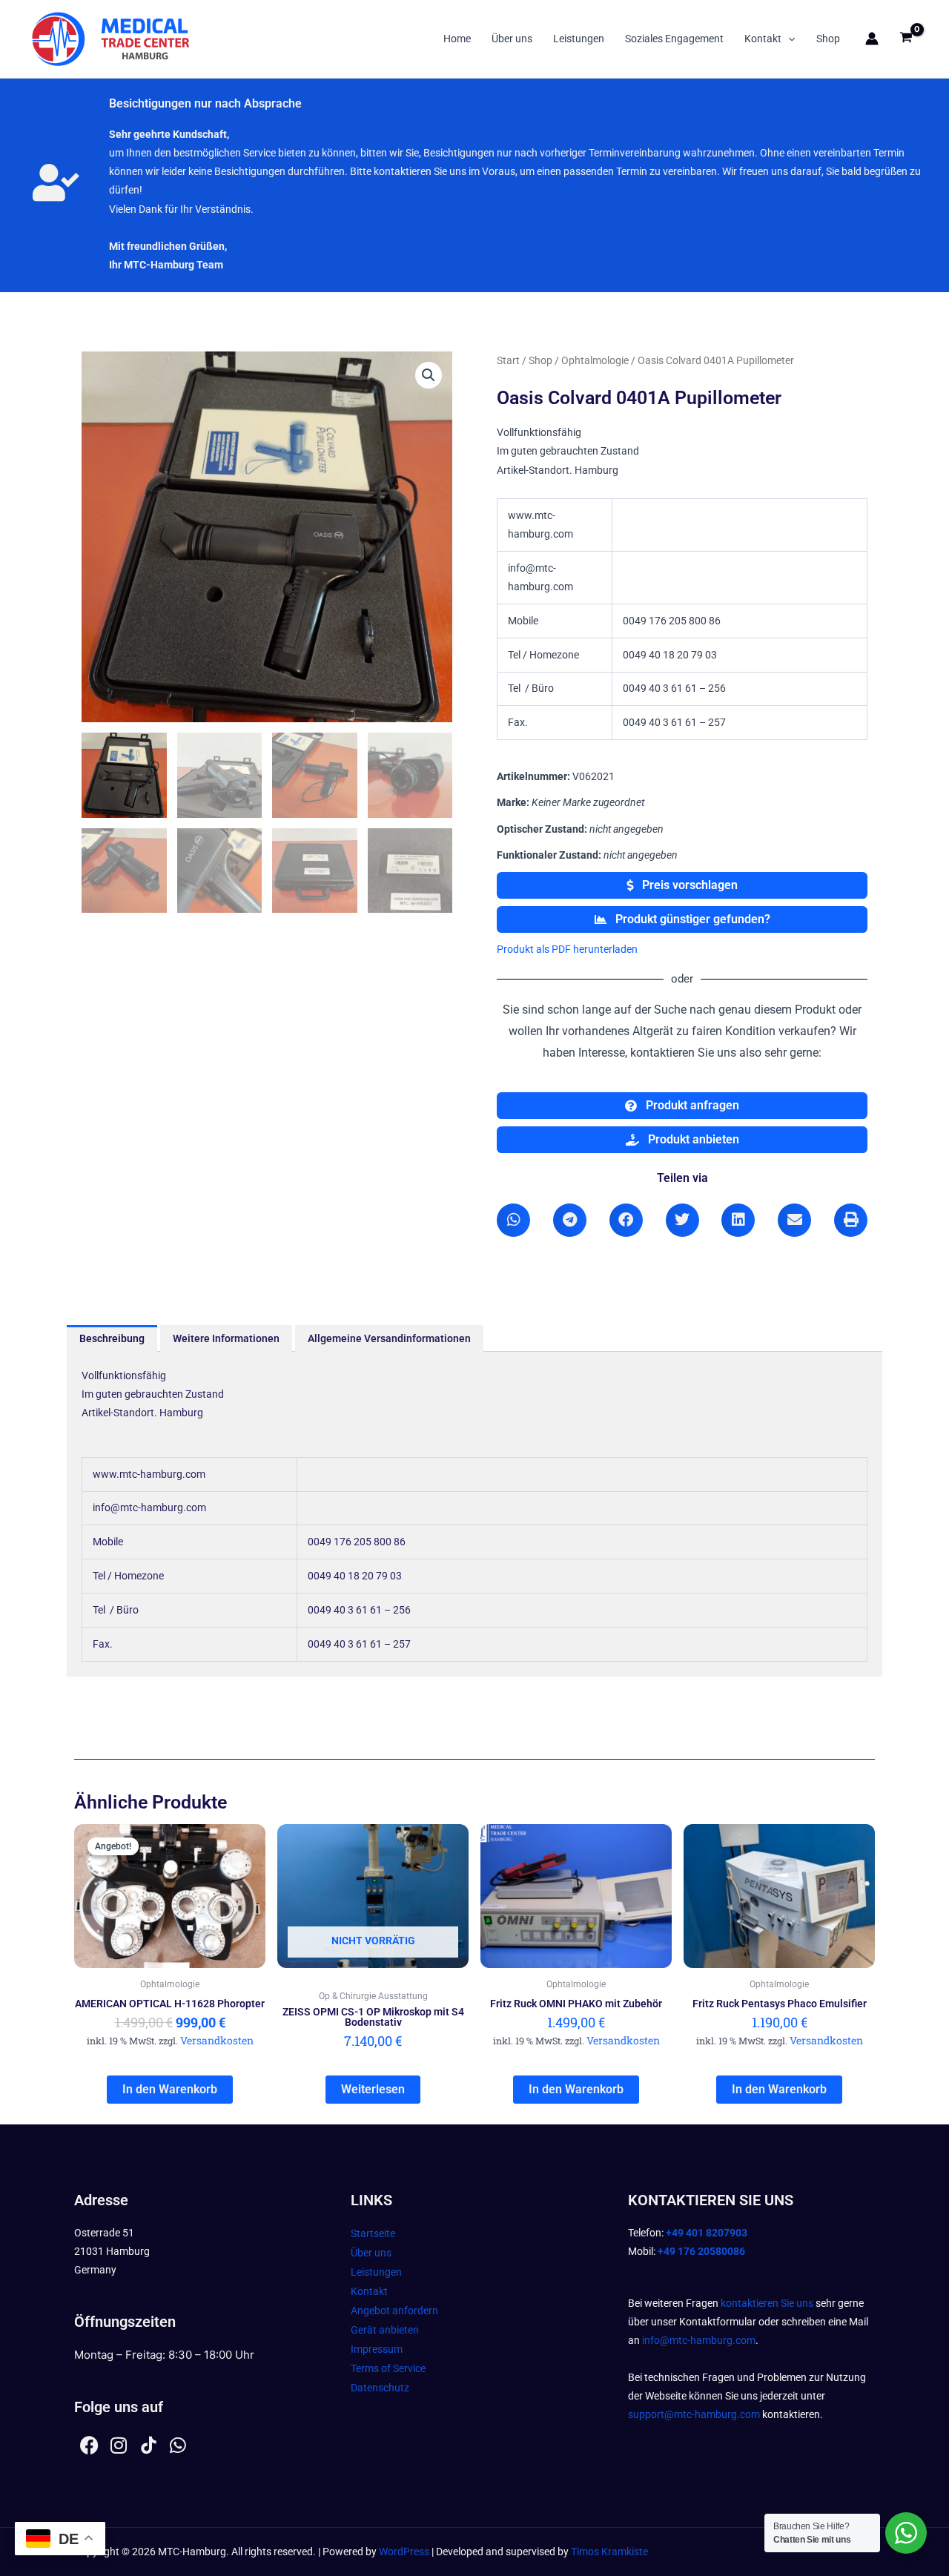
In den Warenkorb (170, 2089)
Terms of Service (388, 2368)
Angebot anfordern (394, 2311)
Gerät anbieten (385, 2330)
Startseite (373, 2233)
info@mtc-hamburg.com (699, 2340)
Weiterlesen (373, 2089)
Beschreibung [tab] (112, 1338)
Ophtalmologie (595, 360)
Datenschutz (380, 2388)
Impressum (377, 2349)
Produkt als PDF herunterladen (567, 949)
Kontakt (763, 39)
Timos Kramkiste (609, 2552)
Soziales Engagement (674, 39)
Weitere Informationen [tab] (226, 1338)
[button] (788, 39)
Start (508, 360)
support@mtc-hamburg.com (694, 2414)
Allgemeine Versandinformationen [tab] (389, 1338)
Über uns (512, 39)
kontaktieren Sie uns (767, 2303)
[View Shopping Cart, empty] (906, 39)
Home (457, 39)
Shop (828, 39)
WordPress (404, 2552)
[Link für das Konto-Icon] (872, 39)
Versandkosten (217, 2040)
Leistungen (579, 39)
